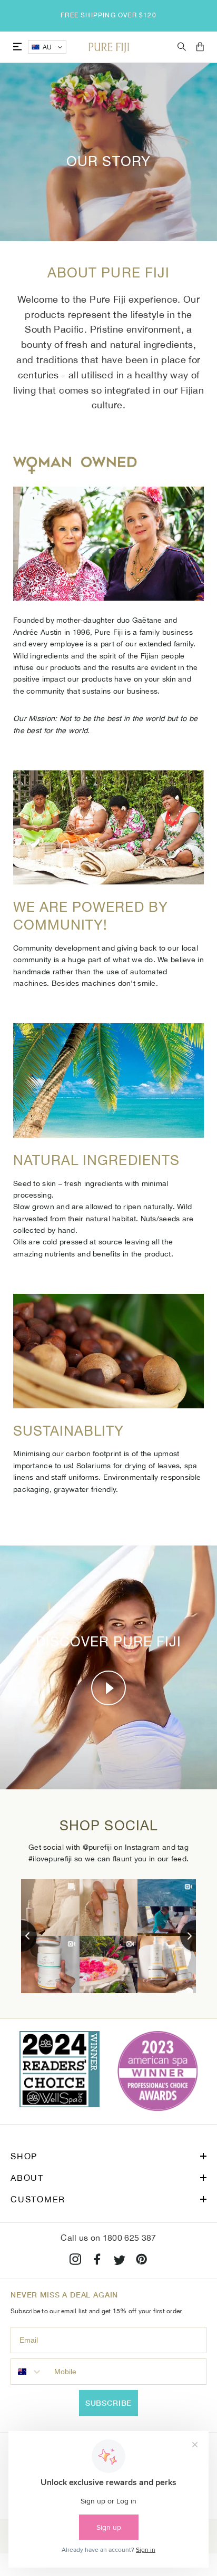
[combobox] (30, 2372)
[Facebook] (97, 2261)
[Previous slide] (21, 1936)
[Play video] (108, 1688)
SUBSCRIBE (109, 2403)
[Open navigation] (17, 47)
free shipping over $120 (108, 15)
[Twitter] (120, 2261)
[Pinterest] (142, 2261)
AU (47, 47)
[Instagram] (75, 2261)
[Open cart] (200, 47)
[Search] (182, 47)
